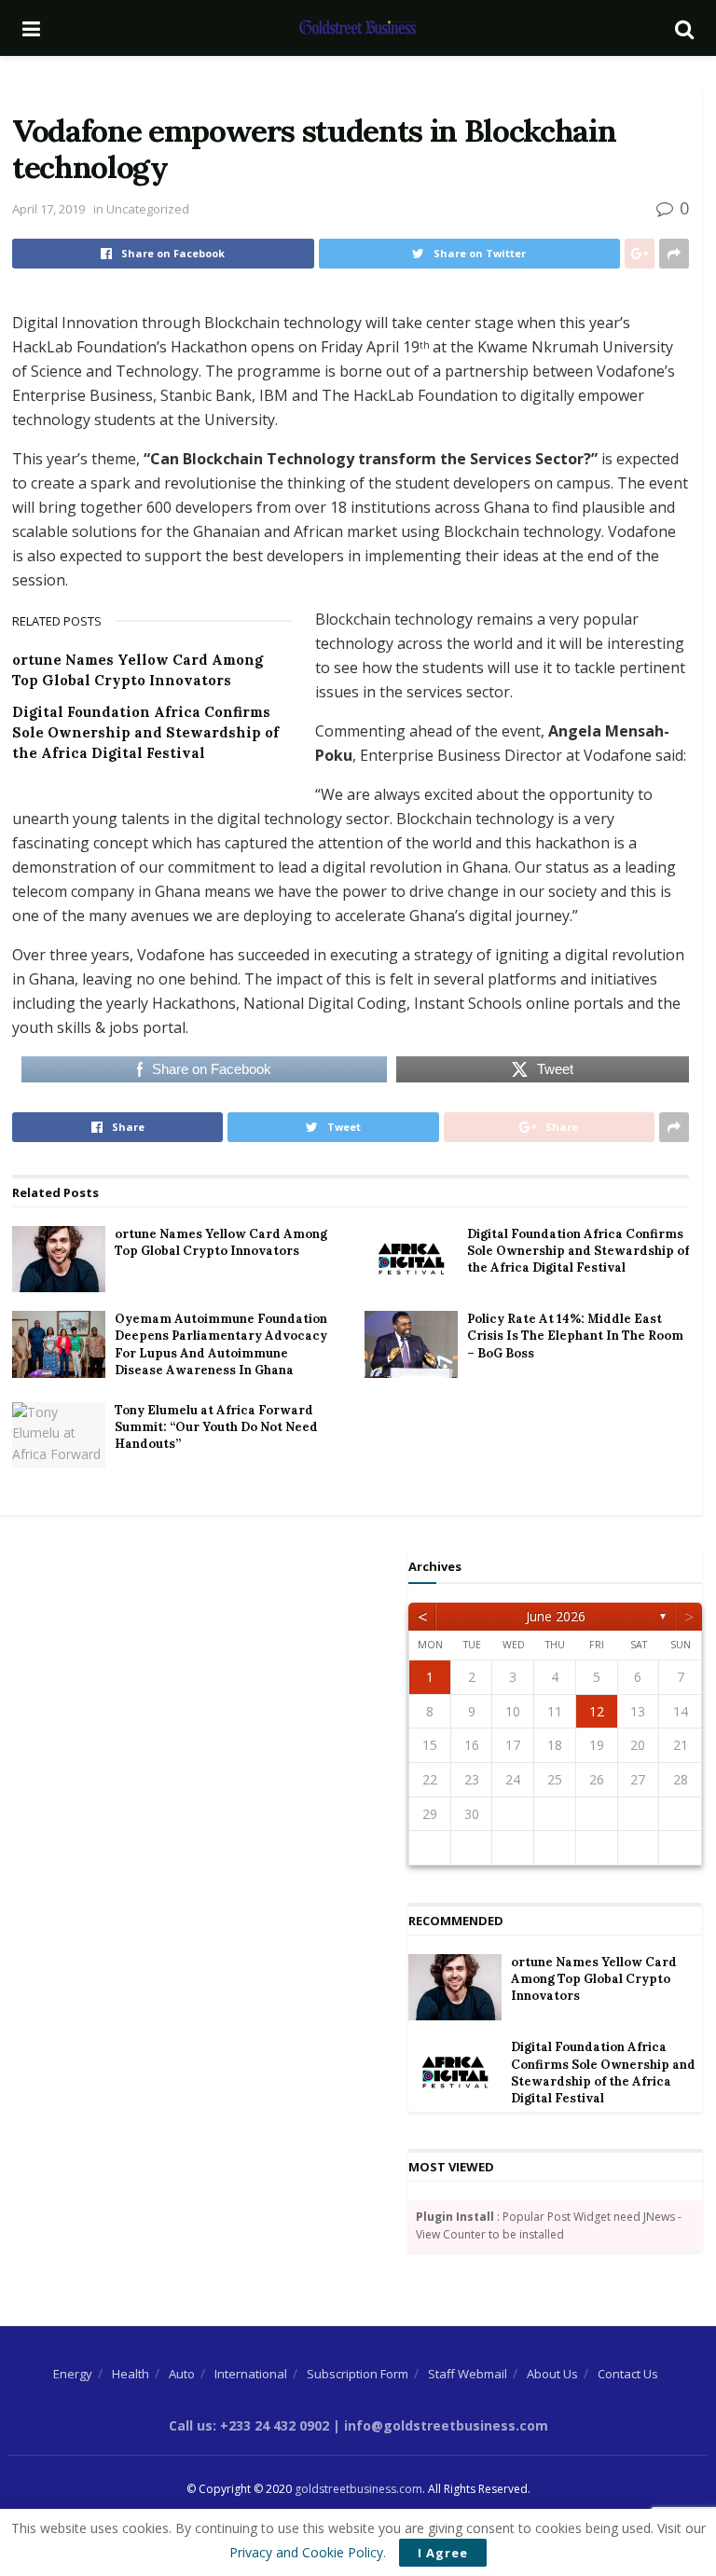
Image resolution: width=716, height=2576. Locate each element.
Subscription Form (358, 2374)
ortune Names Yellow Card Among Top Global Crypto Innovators (221, 1242)
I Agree (443, 2553)
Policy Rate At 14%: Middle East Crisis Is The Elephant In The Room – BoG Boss (575, 1336)
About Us (552, 2374)
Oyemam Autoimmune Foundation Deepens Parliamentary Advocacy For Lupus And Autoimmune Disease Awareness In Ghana (221, 1344)
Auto (182, 2374)
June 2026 (556, 1616)
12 (597, 1711)
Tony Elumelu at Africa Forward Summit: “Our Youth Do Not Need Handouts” (216, 1427)
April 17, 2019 (48, 209)
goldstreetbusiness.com (358, 2489)
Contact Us (628, 2374)
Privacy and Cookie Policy (306, 2552)
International (251, 2374)
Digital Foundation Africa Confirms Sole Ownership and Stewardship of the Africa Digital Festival (145, 732)
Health (131, 2374)
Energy (73, 2374)
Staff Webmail (468, 2374)
